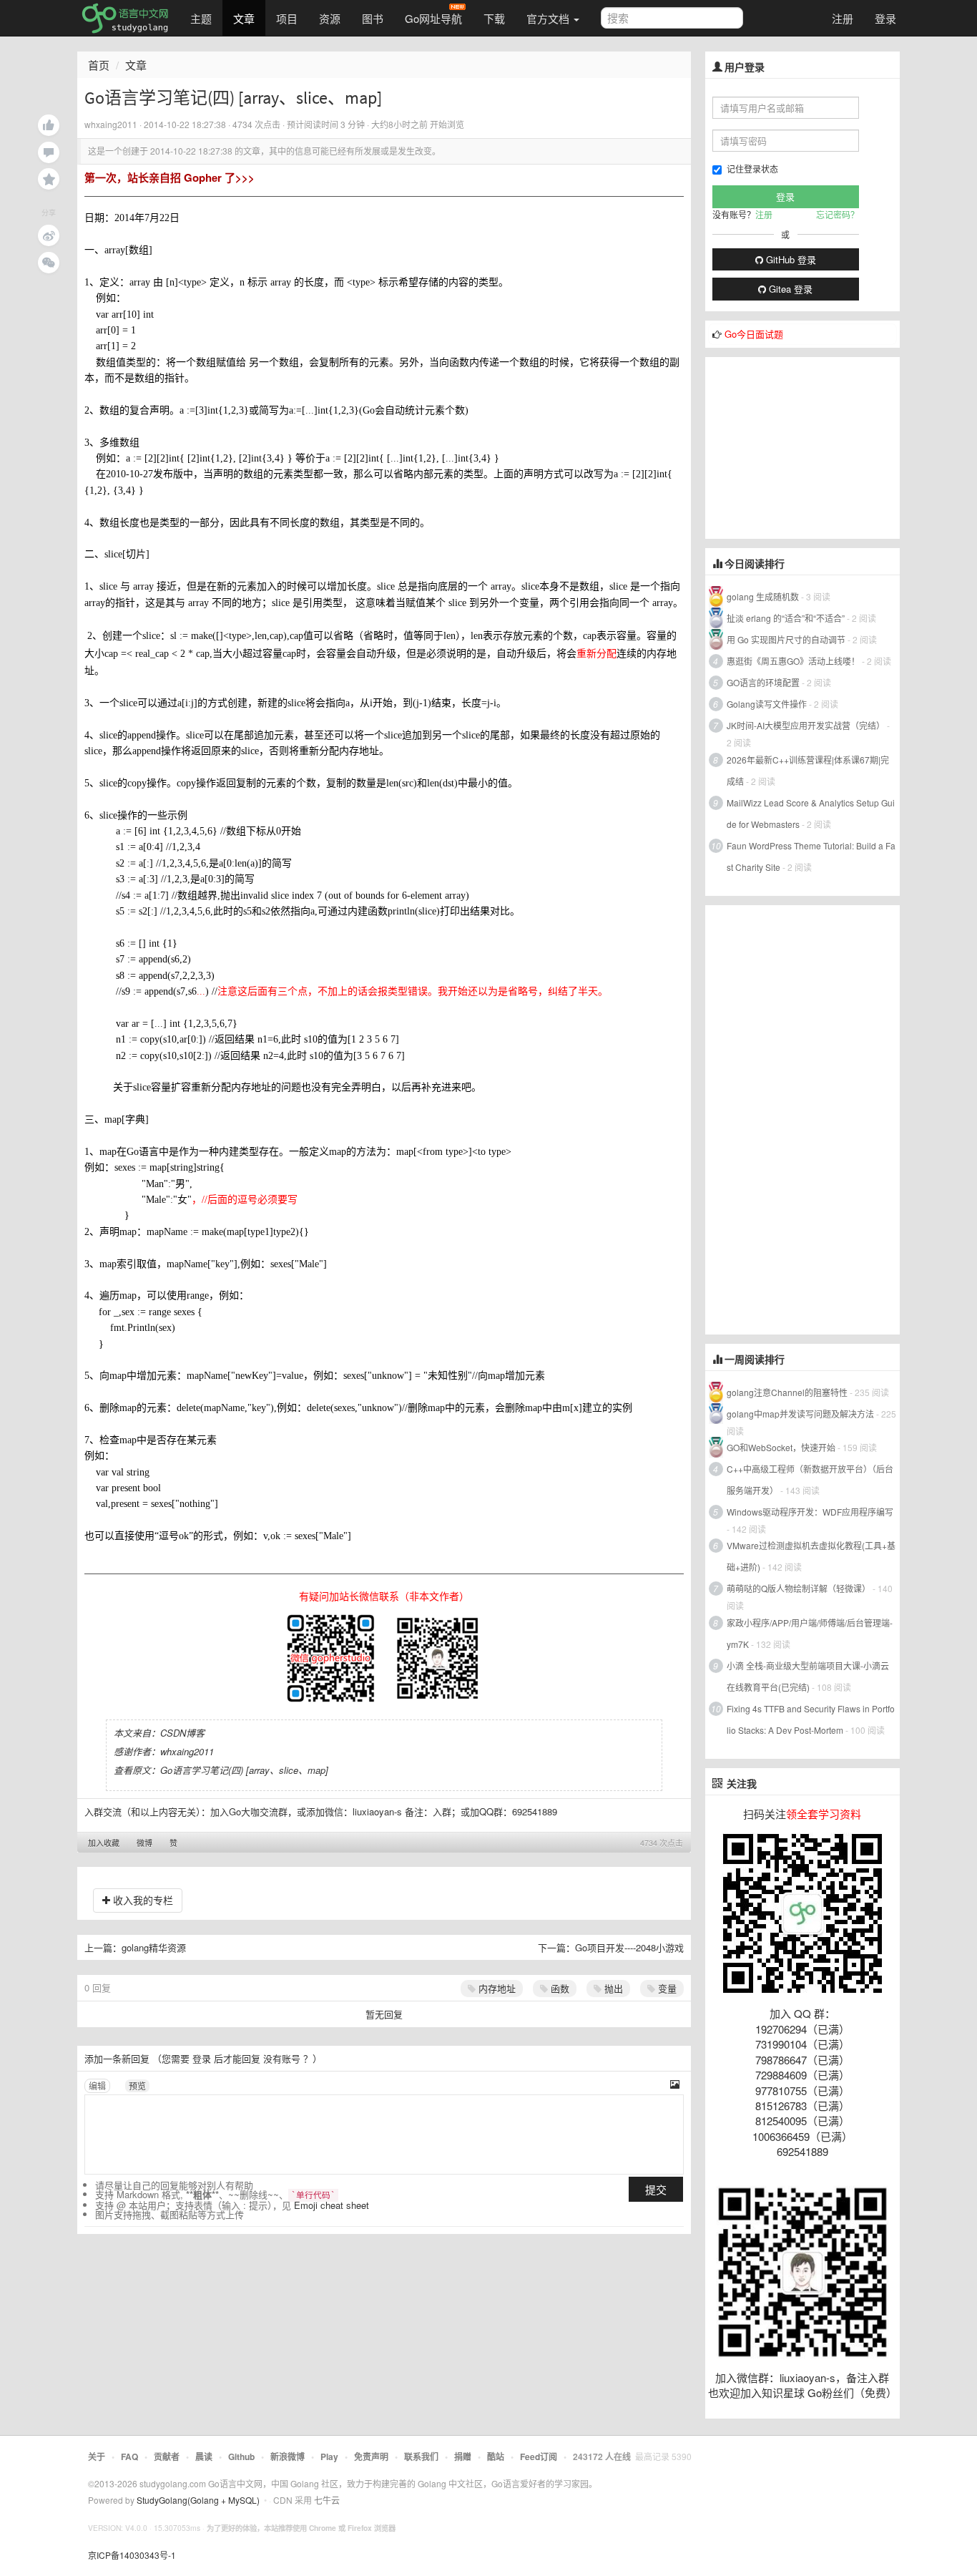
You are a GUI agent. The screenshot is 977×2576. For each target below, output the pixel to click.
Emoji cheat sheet (332, 2205)
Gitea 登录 (789, 289)
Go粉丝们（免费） (852, 2392)
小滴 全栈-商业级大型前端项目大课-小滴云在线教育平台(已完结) (808, 1676)
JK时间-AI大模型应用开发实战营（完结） (806, 725)
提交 (656, 2189)
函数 (559, 1988)
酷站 (496, 2457)
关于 (97, 2457)
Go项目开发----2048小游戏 (629, 1947)
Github (241, 2457)
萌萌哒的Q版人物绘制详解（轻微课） (799, 1588)
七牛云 (327, 2500)
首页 (99, 65)
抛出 (612, 1988)
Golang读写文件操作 (767, 704)
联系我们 (421, 2457)
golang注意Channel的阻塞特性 (787, 1392)
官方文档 (549, 18)
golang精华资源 (154, 1947)
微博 (144, 1843)
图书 (373, 18)
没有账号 (282, 2058)
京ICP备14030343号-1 (132, 2555)
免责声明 (371, 2457)
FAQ (129, 2457)
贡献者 (167, 2457)
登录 (885, 18)
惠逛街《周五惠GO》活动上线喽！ (793, 661)
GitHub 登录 (790, 259)
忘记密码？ (838, 214)
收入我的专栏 (142, 1900)
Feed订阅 (539, 2457)
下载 (494, 18)
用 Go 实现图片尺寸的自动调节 (786, 639)
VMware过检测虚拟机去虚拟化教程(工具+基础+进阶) (811, 1556)
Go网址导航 (433, 18)
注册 (843, 18)
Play (329, 2457)
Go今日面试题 (754, 334)
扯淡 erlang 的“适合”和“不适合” (786, 618)
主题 (201, 18)
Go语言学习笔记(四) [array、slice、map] (244, 1770)
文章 (244, 18)
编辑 (97, 2085)
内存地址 (496, 1988)
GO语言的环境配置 (763, 682)
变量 (666, 1988)
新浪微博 (288, 2457)
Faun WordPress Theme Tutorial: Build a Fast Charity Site (811, 856)
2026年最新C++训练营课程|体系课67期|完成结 (808, 770)
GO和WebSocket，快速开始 (781, 1447)
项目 (287, 18)
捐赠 (463, 2457)
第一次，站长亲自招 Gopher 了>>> (170, 177)
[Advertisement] (812, 447)
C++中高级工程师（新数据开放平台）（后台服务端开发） (810, 1479)
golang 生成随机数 (763, 596)
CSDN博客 (182, 1733)
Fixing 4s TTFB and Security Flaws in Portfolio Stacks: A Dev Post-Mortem (811, 1719)
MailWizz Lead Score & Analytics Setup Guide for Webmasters (811, 813)
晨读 (204, 2457)
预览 (137, 2085)
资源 (330, 18)
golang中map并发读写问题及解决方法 (800, 1414)
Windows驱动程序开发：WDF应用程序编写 (810, 1512)
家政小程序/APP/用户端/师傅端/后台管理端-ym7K (810, 1633)
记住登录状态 (752, 169)
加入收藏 (104, 1843)
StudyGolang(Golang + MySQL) (198, 2500)
